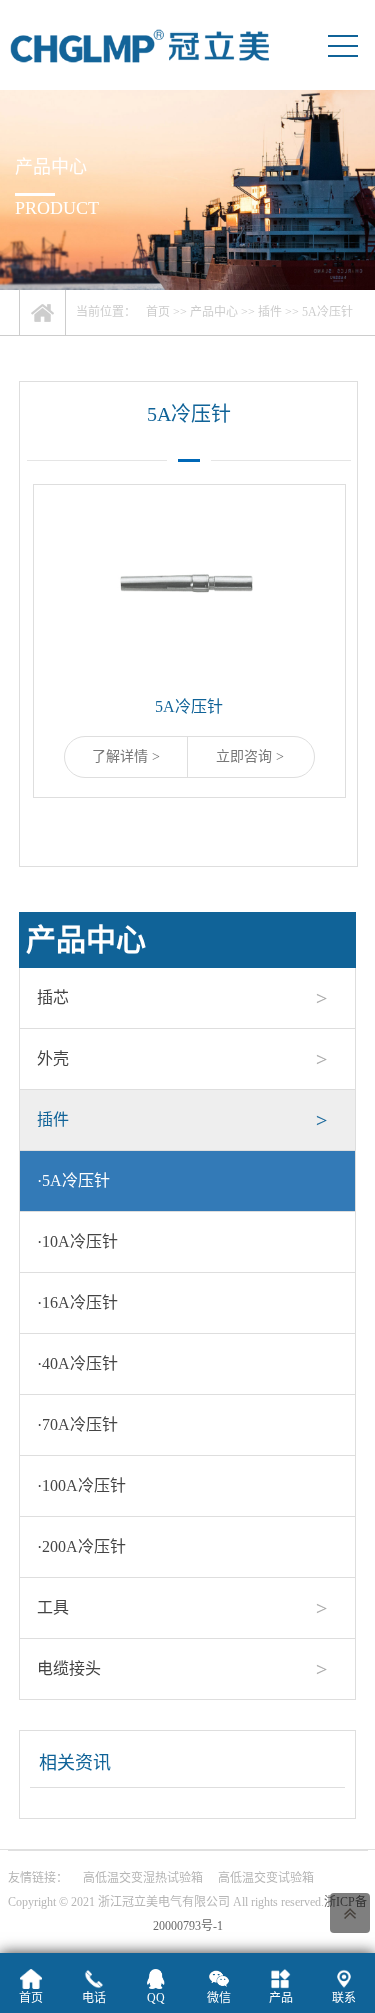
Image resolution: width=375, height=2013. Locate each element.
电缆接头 (69, 1668)
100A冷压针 (81, 1485)
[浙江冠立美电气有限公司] (139, 45)
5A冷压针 (327, 312)
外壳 (53, 1058)
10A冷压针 (77, 1241)
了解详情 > (126, 756)
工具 (53, 1607)
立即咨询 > (250, 756)
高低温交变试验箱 (266, 1878)
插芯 (53, 997)
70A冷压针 (77, 1424)
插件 (270, 312)
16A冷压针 (77, 1302)
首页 (158, 312)
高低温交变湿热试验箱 (143, 1878)
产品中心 (214, 312)
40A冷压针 (77, 1363)
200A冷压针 (81, 1546)
